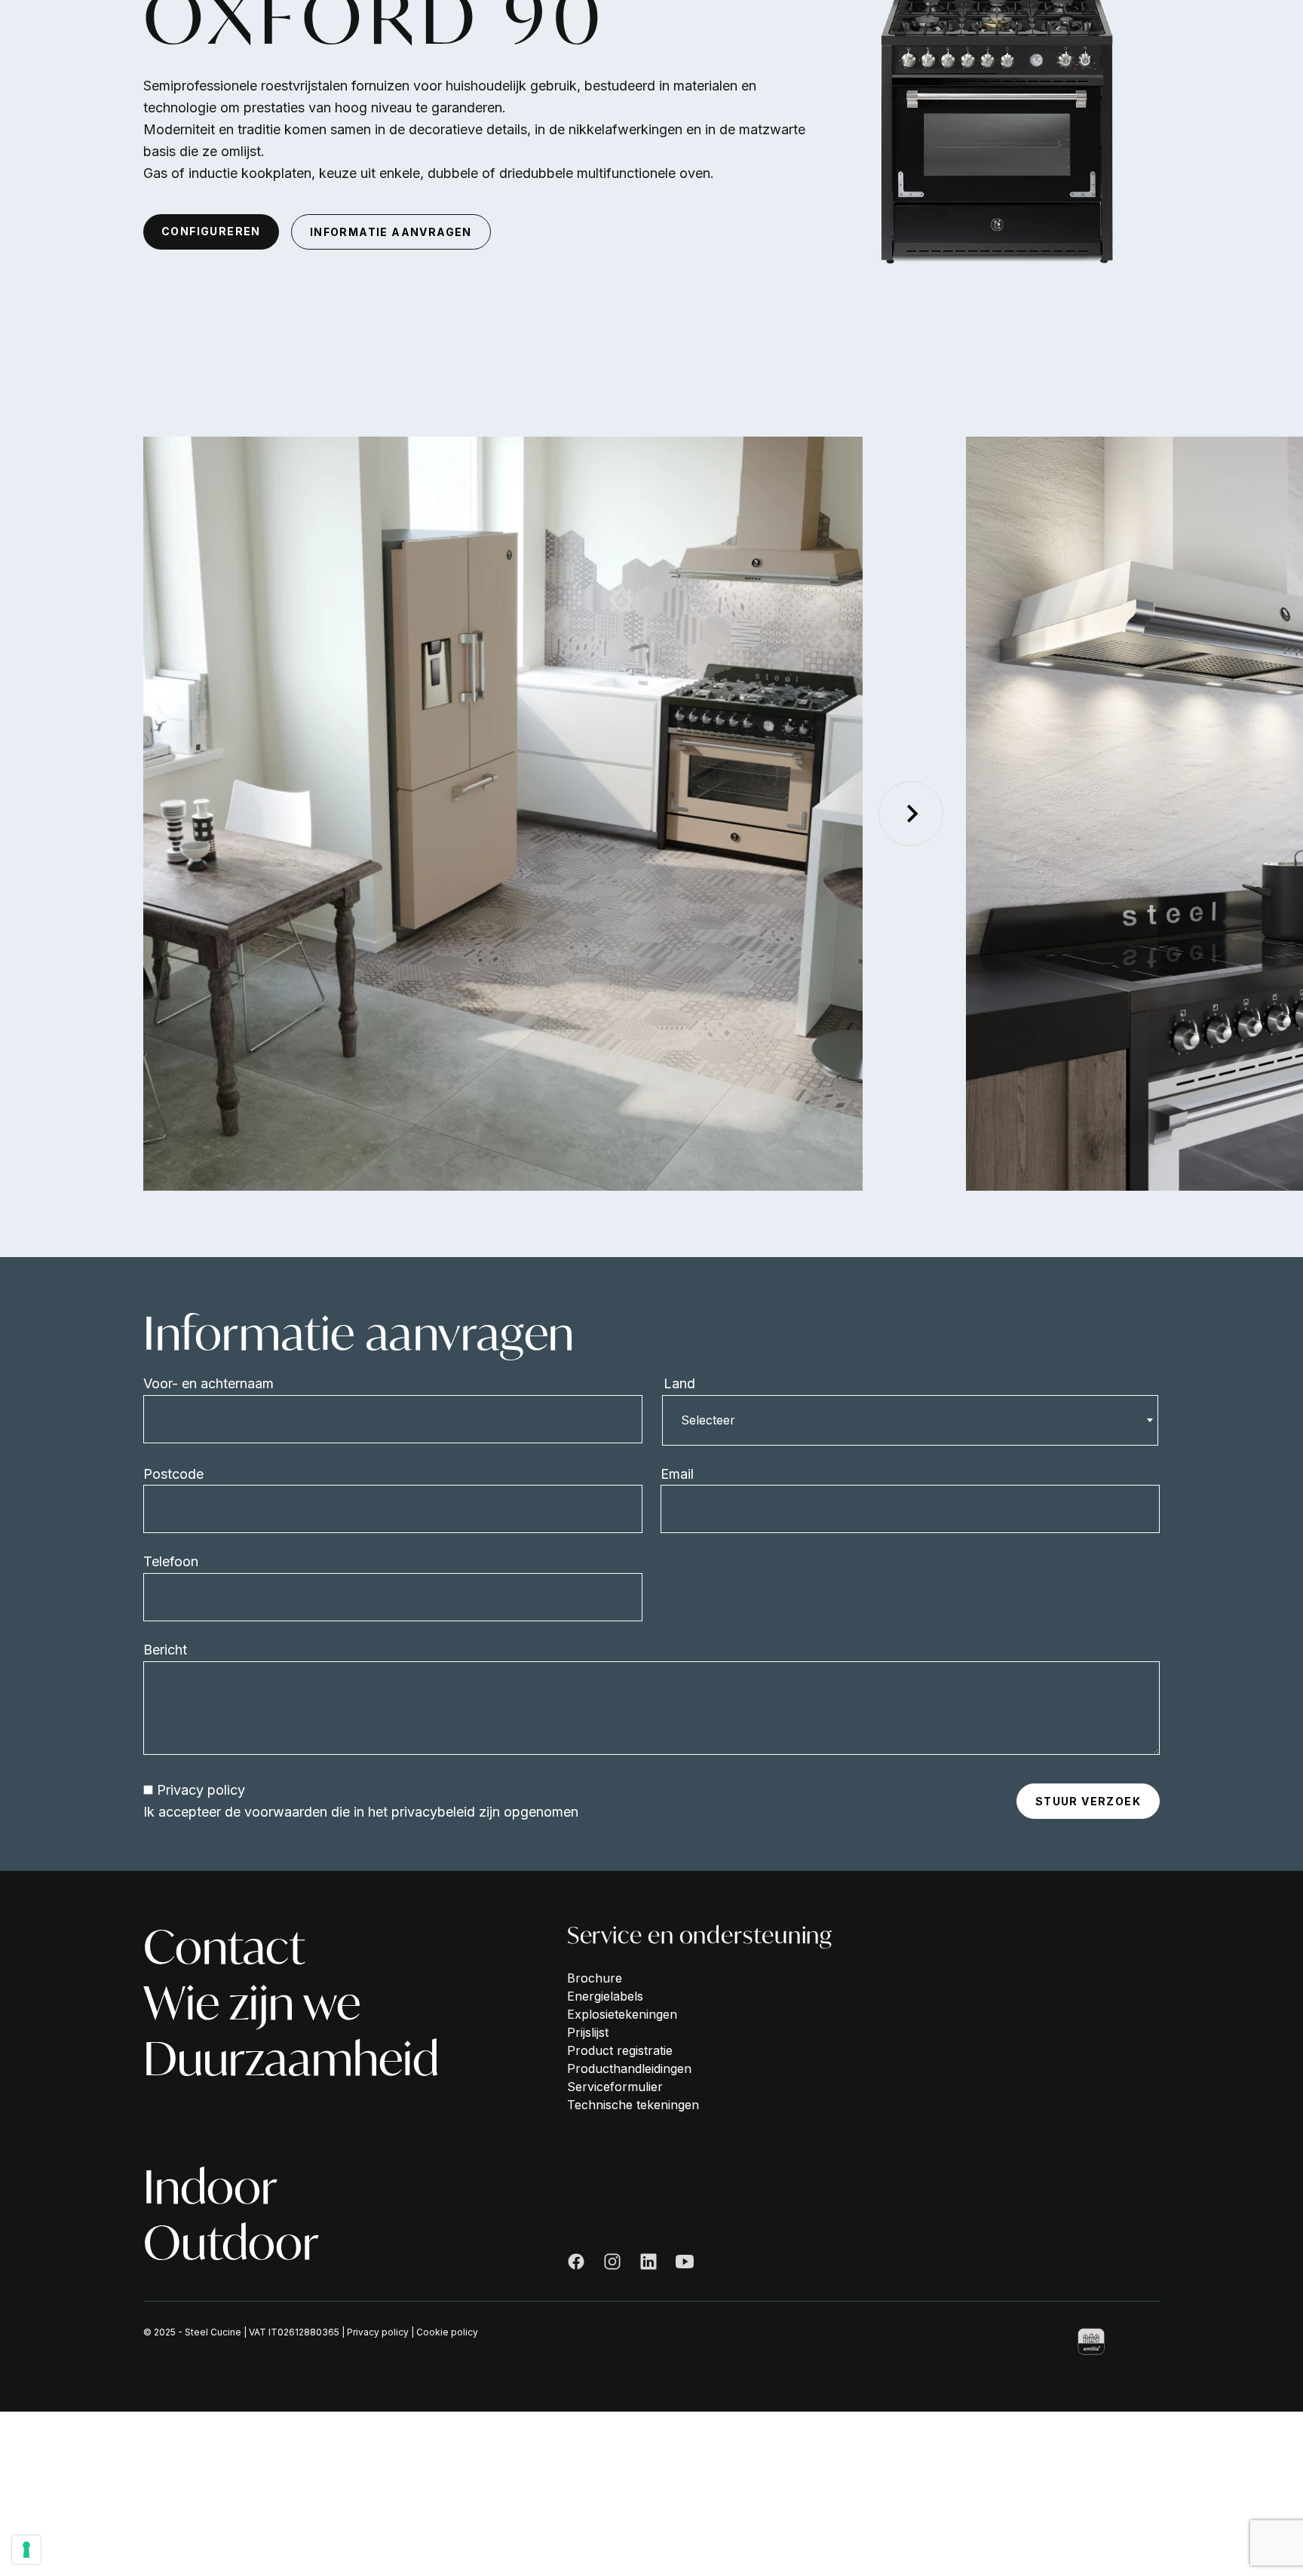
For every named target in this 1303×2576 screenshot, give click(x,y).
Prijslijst (588, 2032)
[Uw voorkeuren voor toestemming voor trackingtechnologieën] (26, 2550)
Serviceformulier (615, 2087)
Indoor (210, 2187)
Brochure (595, 1978)
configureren (211, 231)
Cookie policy (447, 2332)
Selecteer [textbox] (708, 1420)
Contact (224, 1947)
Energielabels (605, 1996)
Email (677, 1474)
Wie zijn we (252, 2003)
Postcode (173, 1474)
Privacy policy (201, 1790)
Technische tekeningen (633, 2105)
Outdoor (231, 2243)
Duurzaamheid (291, 2059)
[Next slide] (911, 814)
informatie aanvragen (391, 232)
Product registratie (620, 2050)
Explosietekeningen (622, 2014)
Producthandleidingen (629, 2068)
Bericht (165, 1650)
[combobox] (910, 1420)
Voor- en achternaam (208, 1383)
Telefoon (171, 1561)
